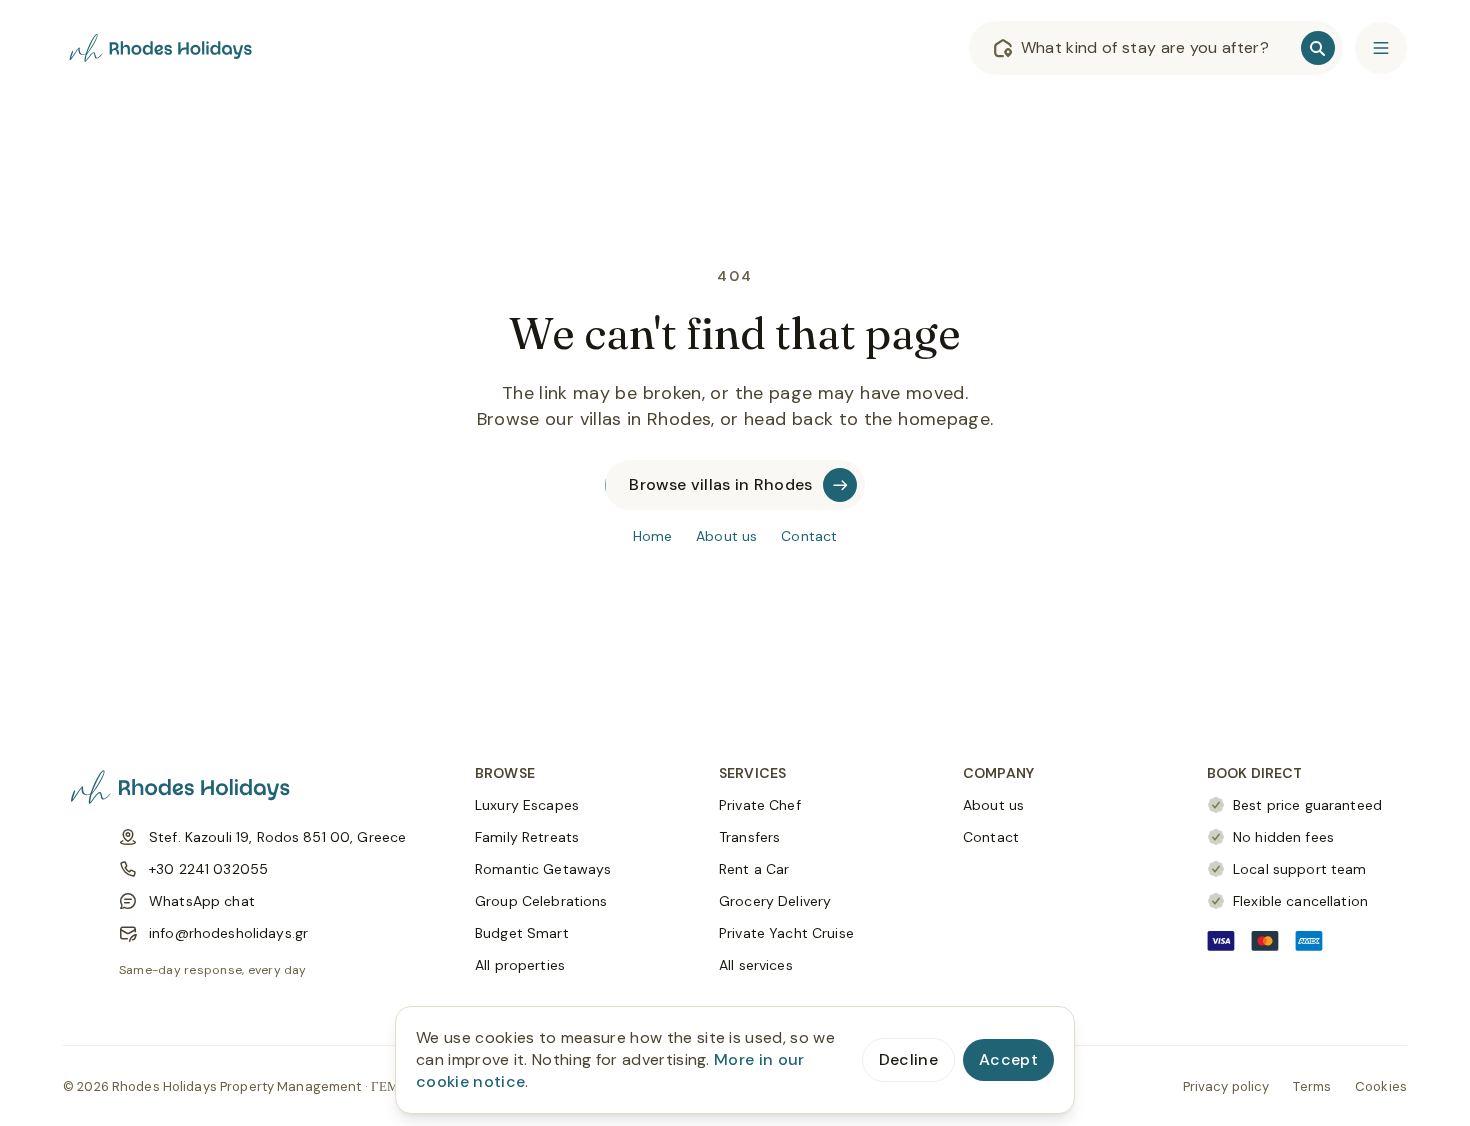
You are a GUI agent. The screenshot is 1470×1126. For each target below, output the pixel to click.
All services (756, 965)
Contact (809, 536)
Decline (908, 1059)
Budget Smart (522, 933)
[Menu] (1381, 48)
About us (726, 536)
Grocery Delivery (775, 901)
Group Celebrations (541, 901)
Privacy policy (1226, 1086)
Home (653, 536)
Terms (1312, 1086)
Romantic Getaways (543, 869)
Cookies (1381, 1086)
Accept (1008, 1059)
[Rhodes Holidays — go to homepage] (163, 48)
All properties (520, 965)
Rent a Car (754, 869)
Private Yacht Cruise (786, 933)
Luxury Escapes (527, 805)
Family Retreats (527, 837)
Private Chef (760, 805)
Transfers (749, 837)
